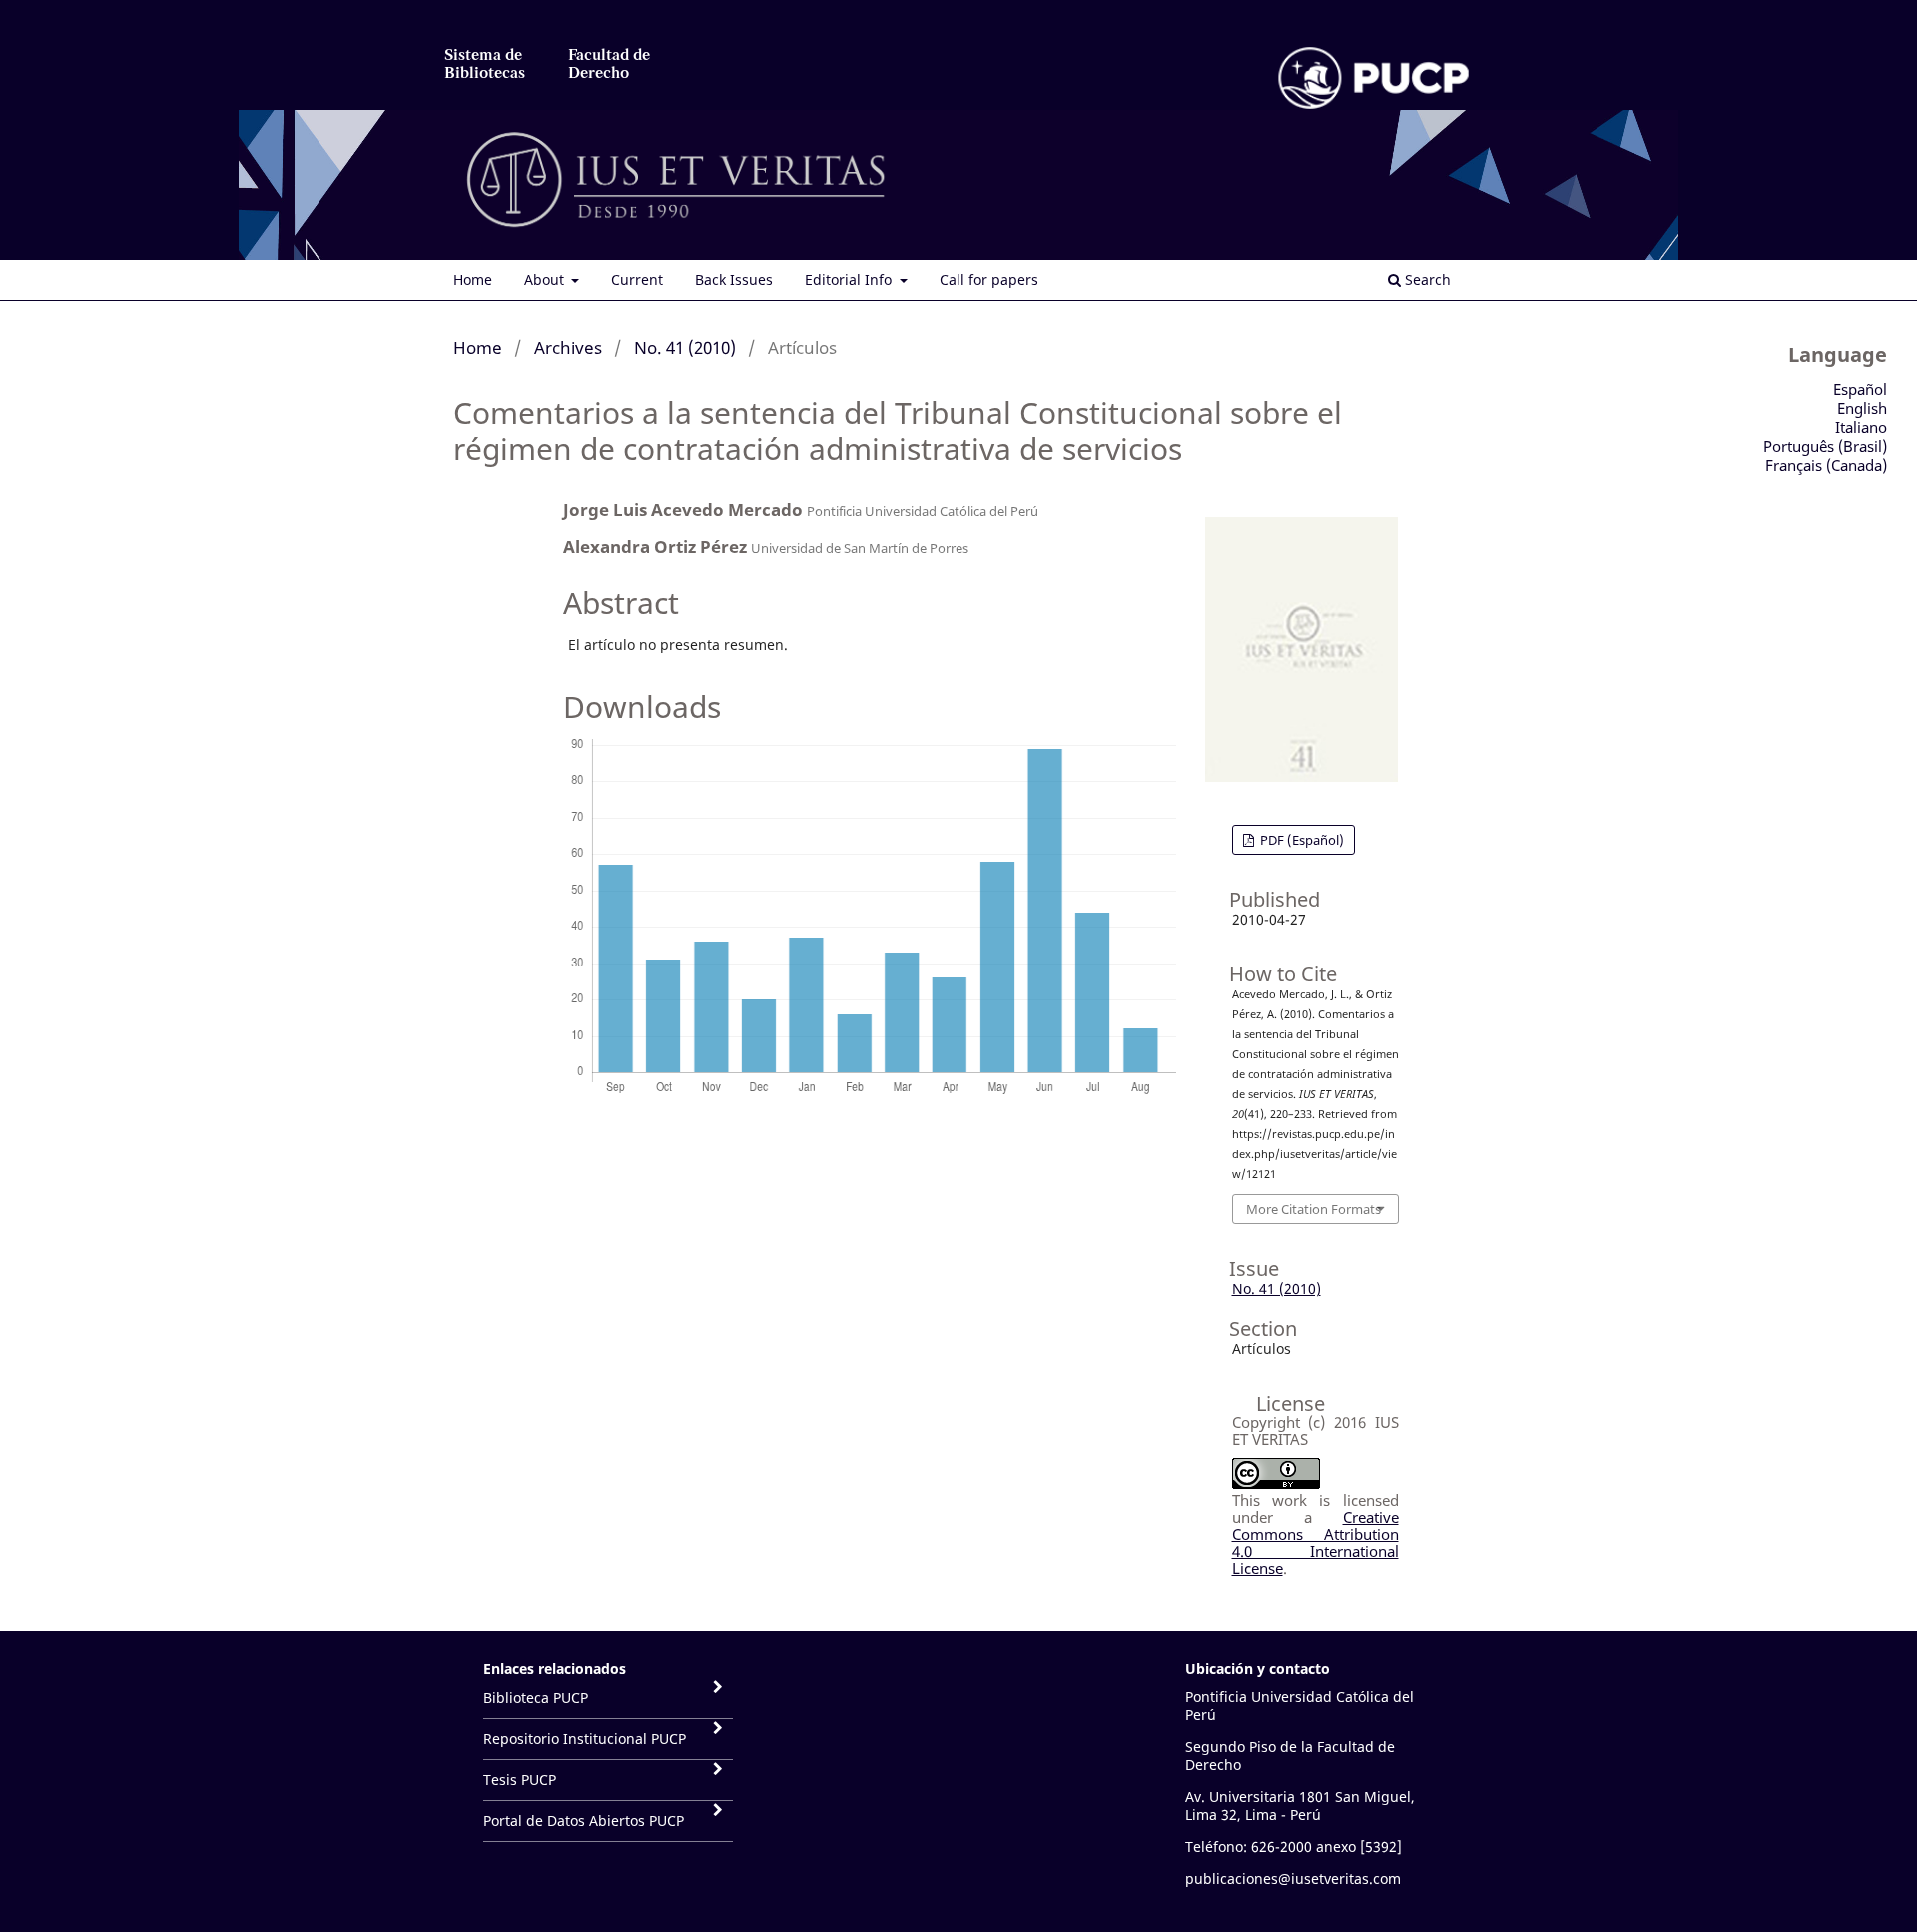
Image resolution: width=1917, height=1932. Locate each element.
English (1862, 408)
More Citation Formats (1313, 1209)
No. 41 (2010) (685, 348)
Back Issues (734, 279)
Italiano (1861, 427)
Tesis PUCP (520, 1780)
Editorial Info (850, 279)
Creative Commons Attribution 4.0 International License (1315, 1542)
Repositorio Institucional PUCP (585, 1739)
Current (637, 279)
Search (1426, 279)
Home (473, 279)
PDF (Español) (1300, 840)
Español (1860, 389)
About (546, 279)
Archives (568, 348)
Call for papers (989, 279)
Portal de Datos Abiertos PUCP (584, 1821)
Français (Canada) (1826, 465)
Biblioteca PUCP (536, 1698)
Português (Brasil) (1825, 446)
